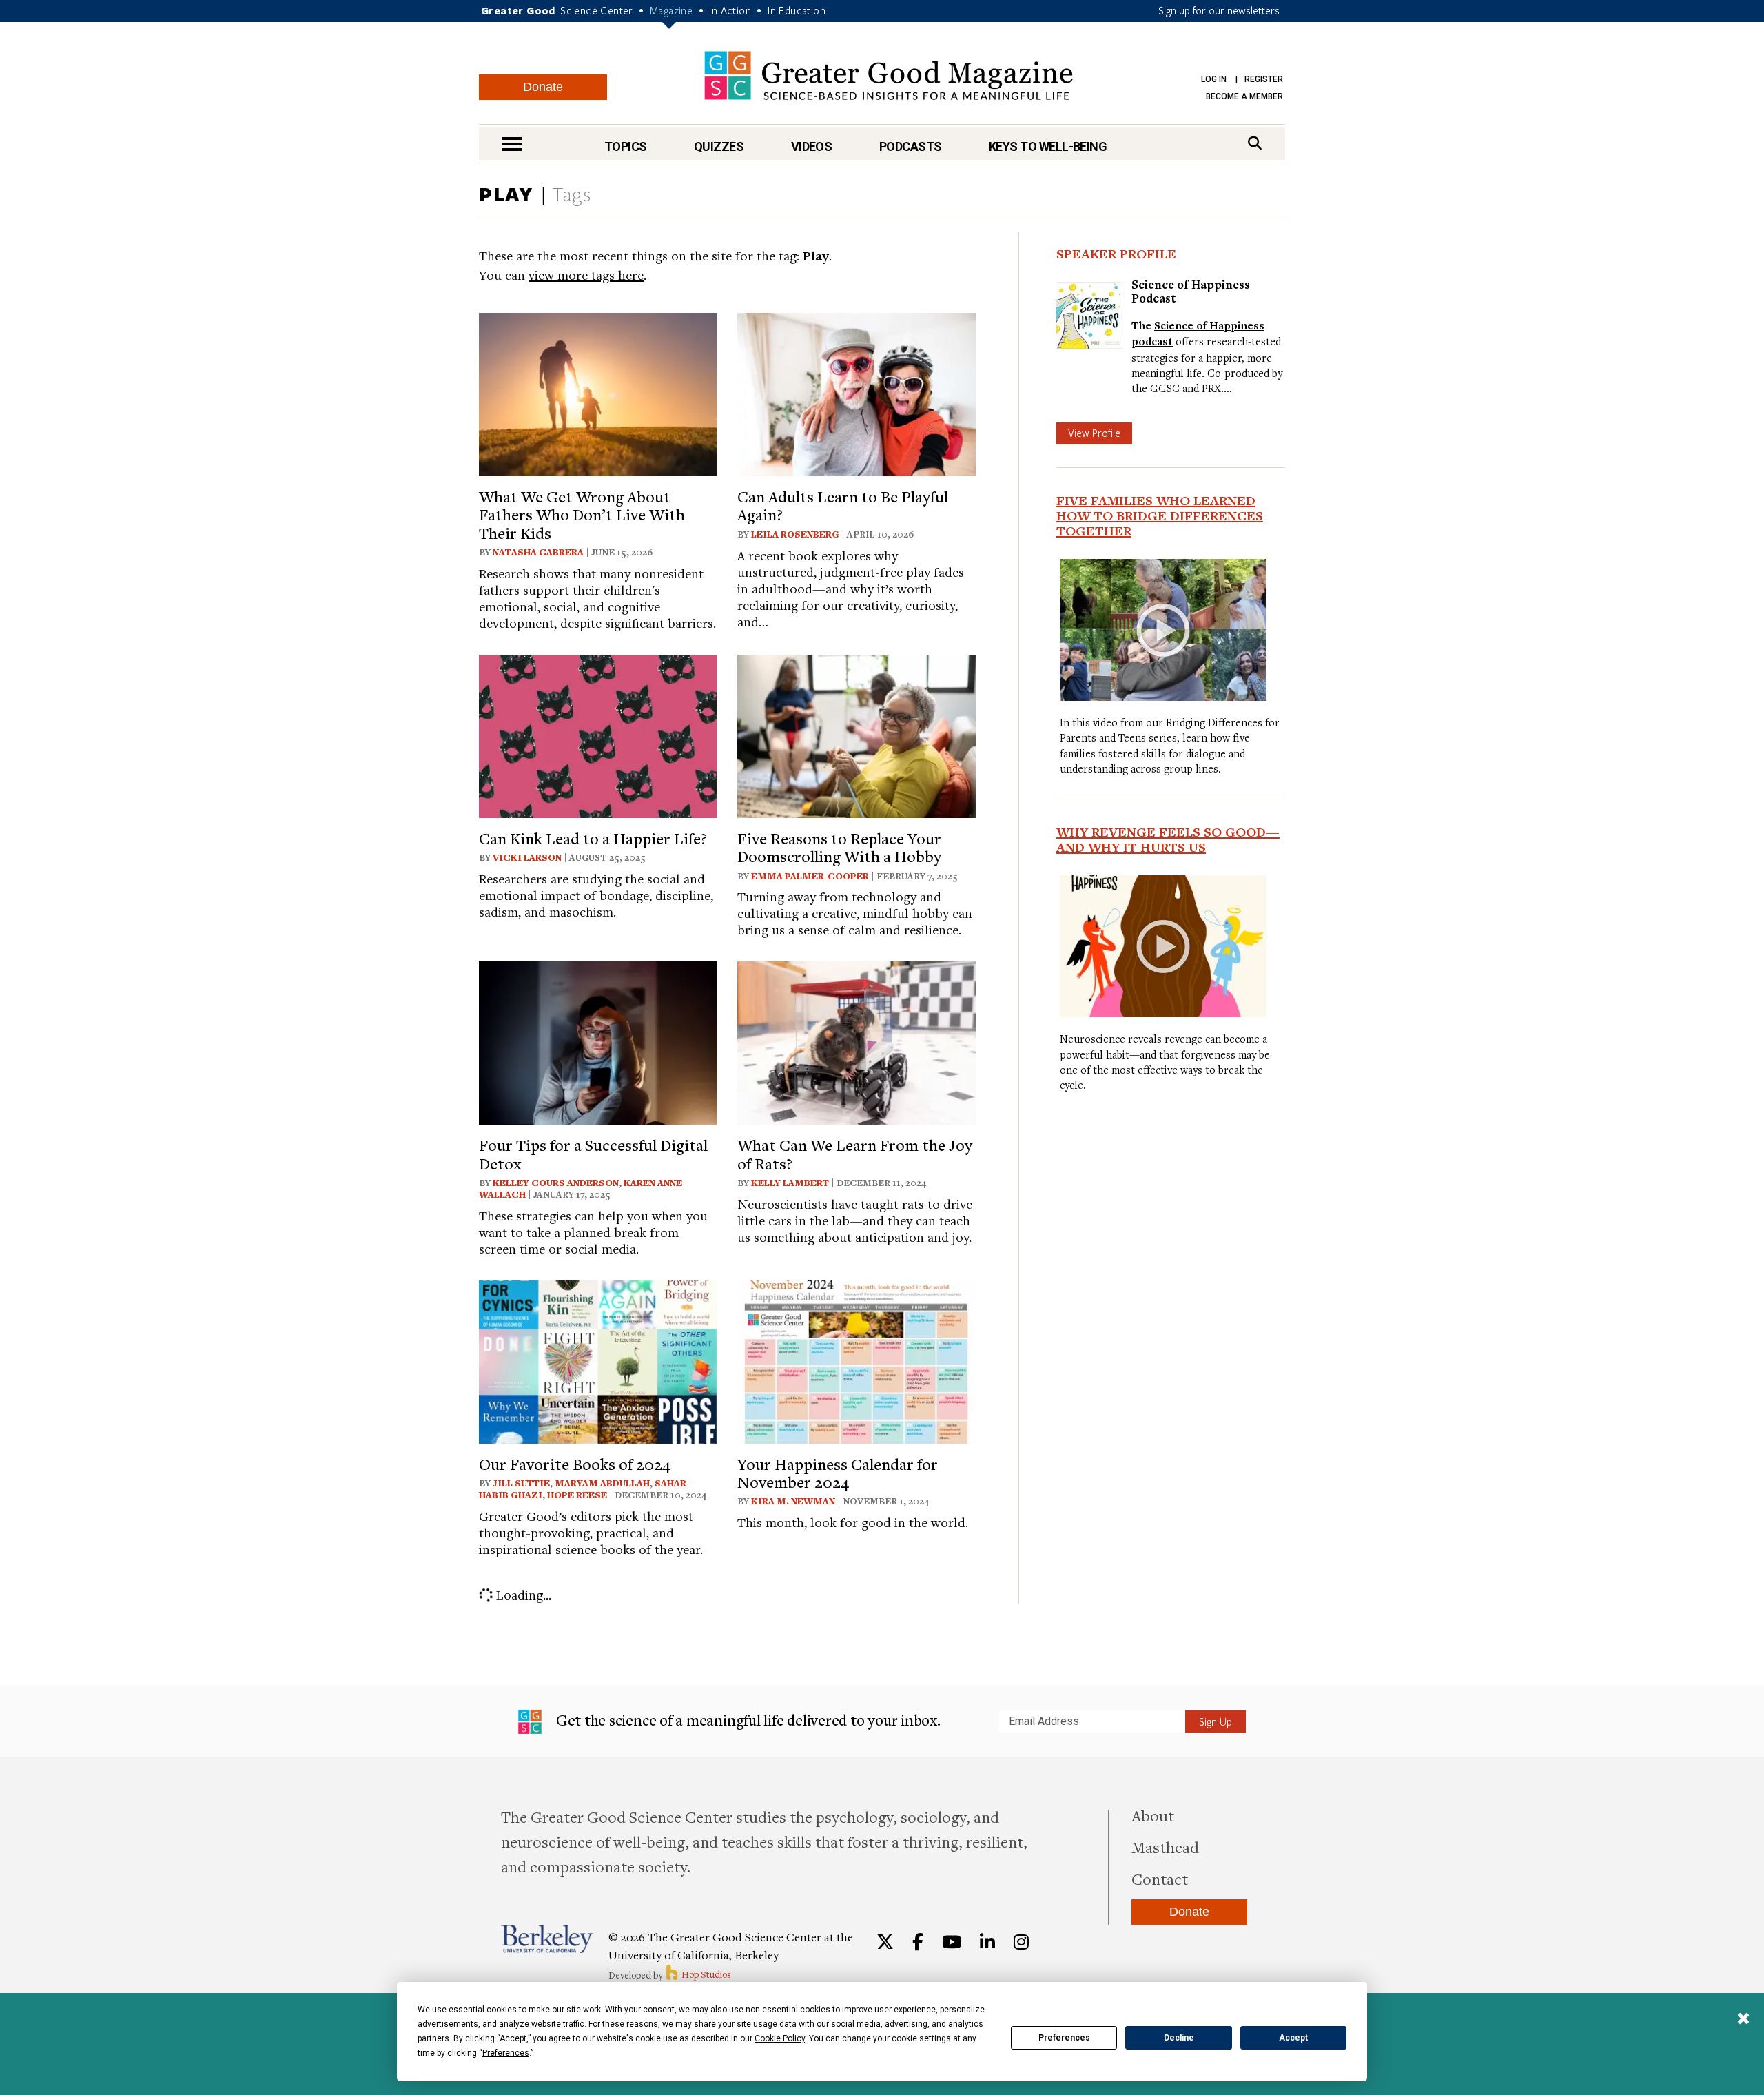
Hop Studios (705, 1974)
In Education (797, 10)
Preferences (1064, 2038)
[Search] (1255, 143)
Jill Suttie (521, 1483)
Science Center (597, 10)
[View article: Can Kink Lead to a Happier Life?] (598, 734)
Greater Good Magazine (889, 75)
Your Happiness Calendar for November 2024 (838, 1473)
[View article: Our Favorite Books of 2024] (598, 1360)
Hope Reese (577, 1495)
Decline (1179, 2038)
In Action (730, 10)
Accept (1293, 2038)
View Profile (1094, 433)
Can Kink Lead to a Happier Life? (593, 838)
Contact (1160, 1879)
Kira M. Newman (793, 1501)
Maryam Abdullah (602, 1483)
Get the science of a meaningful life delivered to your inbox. (747, 1720)
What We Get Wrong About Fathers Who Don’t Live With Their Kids (582, 514)
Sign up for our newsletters (1219, 10)
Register (1264, 79)
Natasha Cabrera (538, 552)
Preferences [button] (506, 2053)
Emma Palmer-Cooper (810, 876)
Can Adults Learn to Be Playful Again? (843, 505)
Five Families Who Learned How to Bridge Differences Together (1160, 515)
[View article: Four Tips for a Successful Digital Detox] (598, 1041)
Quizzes (719, 146)
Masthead (1165, 1847)
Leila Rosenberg (795, 534)
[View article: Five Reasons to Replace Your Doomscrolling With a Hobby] (856, 734)
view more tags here (586, 275)
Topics (626, 146)
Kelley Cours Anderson (556, 1183)
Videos (812, 146)
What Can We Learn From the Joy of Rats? (855, 1154)
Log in (1214, 79)
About (1153, 1815)
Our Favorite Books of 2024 (575, 1464)
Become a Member (1244, 96)
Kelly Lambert (790, 1183)
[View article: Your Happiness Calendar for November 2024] (856, 1360)
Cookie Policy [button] (780, 2038)
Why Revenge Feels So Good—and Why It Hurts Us (1168, 839)
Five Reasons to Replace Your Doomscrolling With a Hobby (839, 847)
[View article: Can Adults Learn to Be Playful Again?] (856, 392)
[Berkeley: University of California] (547, 1939)
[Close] (1743, 2020)
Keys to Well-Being (1048, 146)
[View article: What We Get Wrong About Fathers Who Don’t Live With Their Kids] (598, 392)
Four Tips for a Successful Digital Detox (593, 1154)
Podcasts (911, 146)
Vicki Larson (527, 857)
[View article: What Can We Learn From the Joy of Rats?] (856, 1041)
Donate (543, 87)
